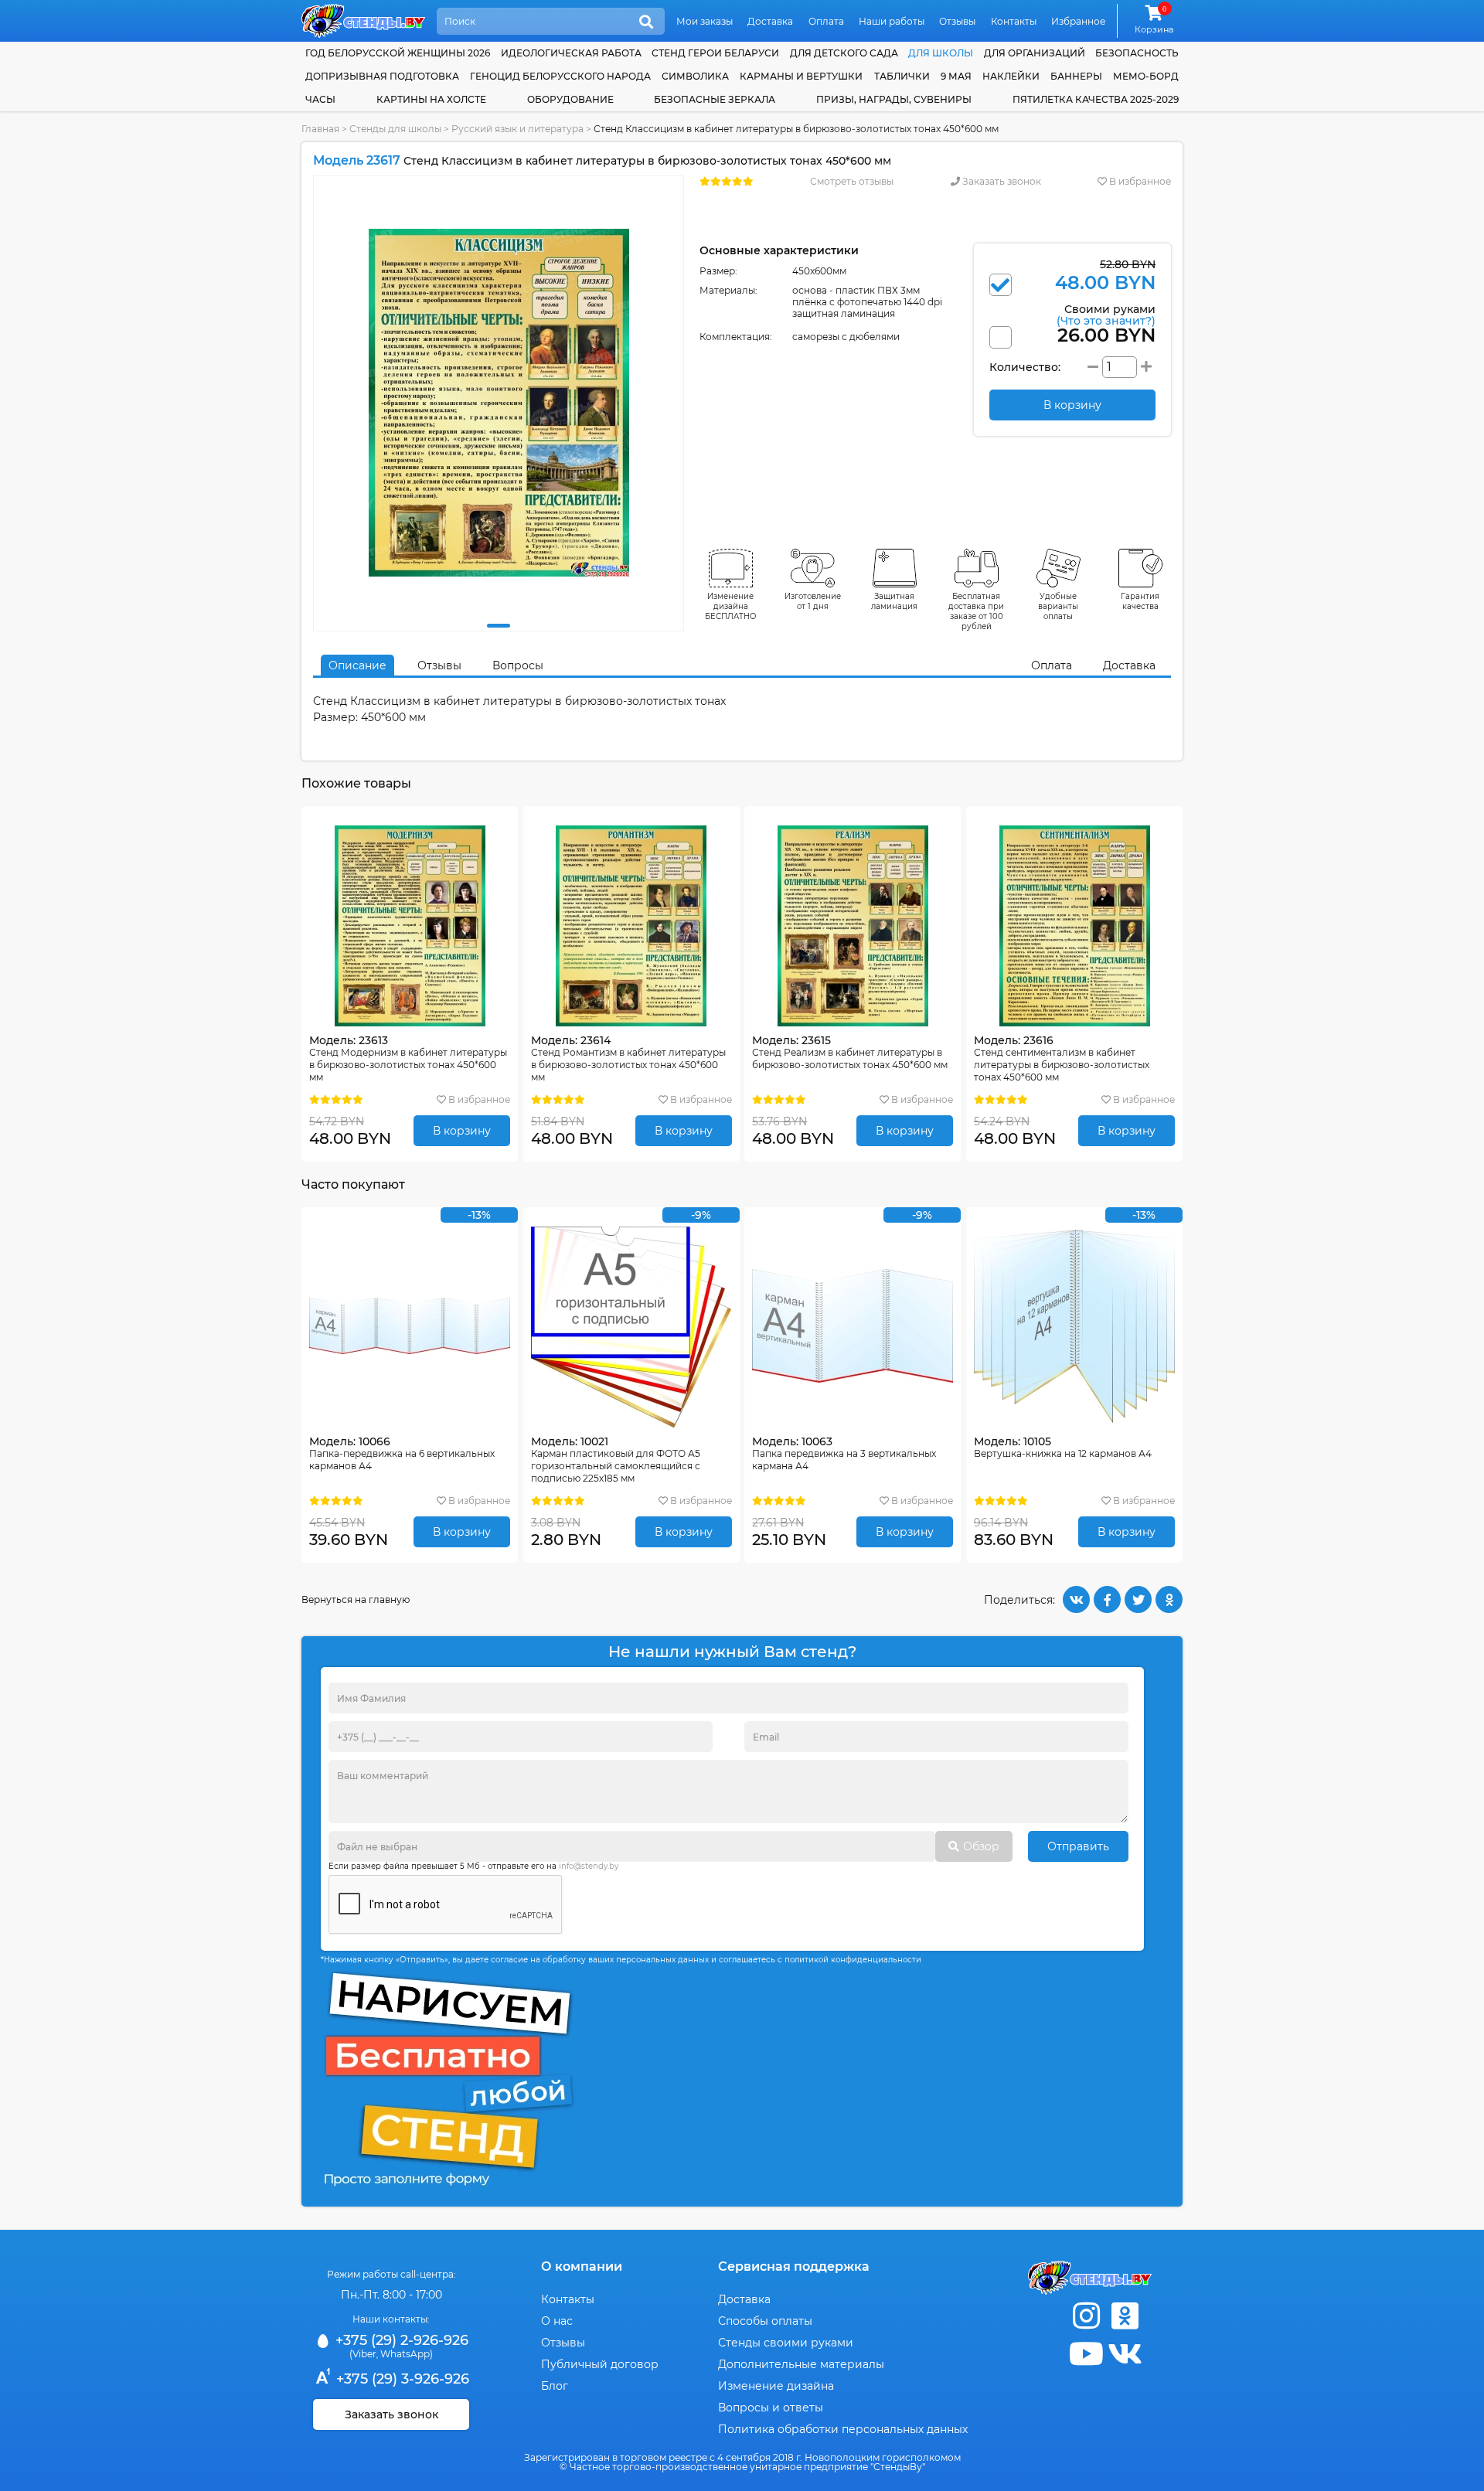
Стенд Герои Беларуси (715, 53)
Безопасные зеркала (715, 99)
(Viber (363, 2354)
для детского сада (844, 53)
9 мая (956, 76)
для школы (941, 53)
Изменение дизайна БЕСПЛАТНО (731, 606)
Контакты (1014, 21)
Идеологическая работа (571, 53)
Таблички (902, 76)
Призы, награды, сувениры (894, 99)
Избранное (1078, 21)
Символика (695, 76)
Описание (357, 665)
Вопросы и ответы (771, 2408)
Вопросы (518, 665)
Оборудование (570, 99)
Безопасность (1137, 53)
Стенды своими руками (786, 2343)
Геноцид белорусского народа (560, 76)
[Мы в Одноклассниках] (1125, 2316)
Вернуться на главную (356, 1599)
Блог (555, 2386)
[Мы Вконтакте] (1125, 2354)
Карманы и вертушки (801, 76)
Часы (320, 99)
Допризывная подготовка (382, 76)
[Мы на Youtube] (1086, 2354)
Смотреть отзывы (852, 181)
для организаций (1035, 53)
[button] (499, 626)
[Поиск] (646, 22)
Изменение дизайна (776, 2386)
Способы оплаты (765, 2321)
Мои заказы (705, 21)
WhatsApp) (407, 2354)
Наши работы (892, 21)
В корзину (462, 1131)
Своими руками (1106, 314)
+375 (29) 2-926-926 (400, 2340)
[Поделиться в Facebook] (1107, 1599)
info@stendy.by (589, 1866)
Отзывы (957, 21)
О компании (582, 2266)
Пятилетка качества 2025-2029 (1096, 99)
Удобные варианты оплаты (1058, 606)
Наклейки (1011, 76)
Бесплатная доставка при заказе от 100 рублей (976, 611)
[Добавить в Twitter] (1138, 1599)
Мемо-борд (1146, 76)
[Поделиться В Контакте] (1076, 1599)
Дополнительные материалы (801, 2364)
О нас (557, 2321)
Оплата (826, 21)
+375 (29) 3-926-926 (401, 2379)
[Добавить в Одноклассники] (1169, 1599)
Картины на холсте (431, 99)
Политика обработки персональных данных (843, 2429)
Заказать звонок (1001, 181)
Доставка (770, 21)
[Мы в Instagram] (1086, 2316)
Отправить (1078, 1846)
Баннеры (1076, 76)
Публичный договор (600, 2364)
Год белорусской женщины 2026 (398, 53)
